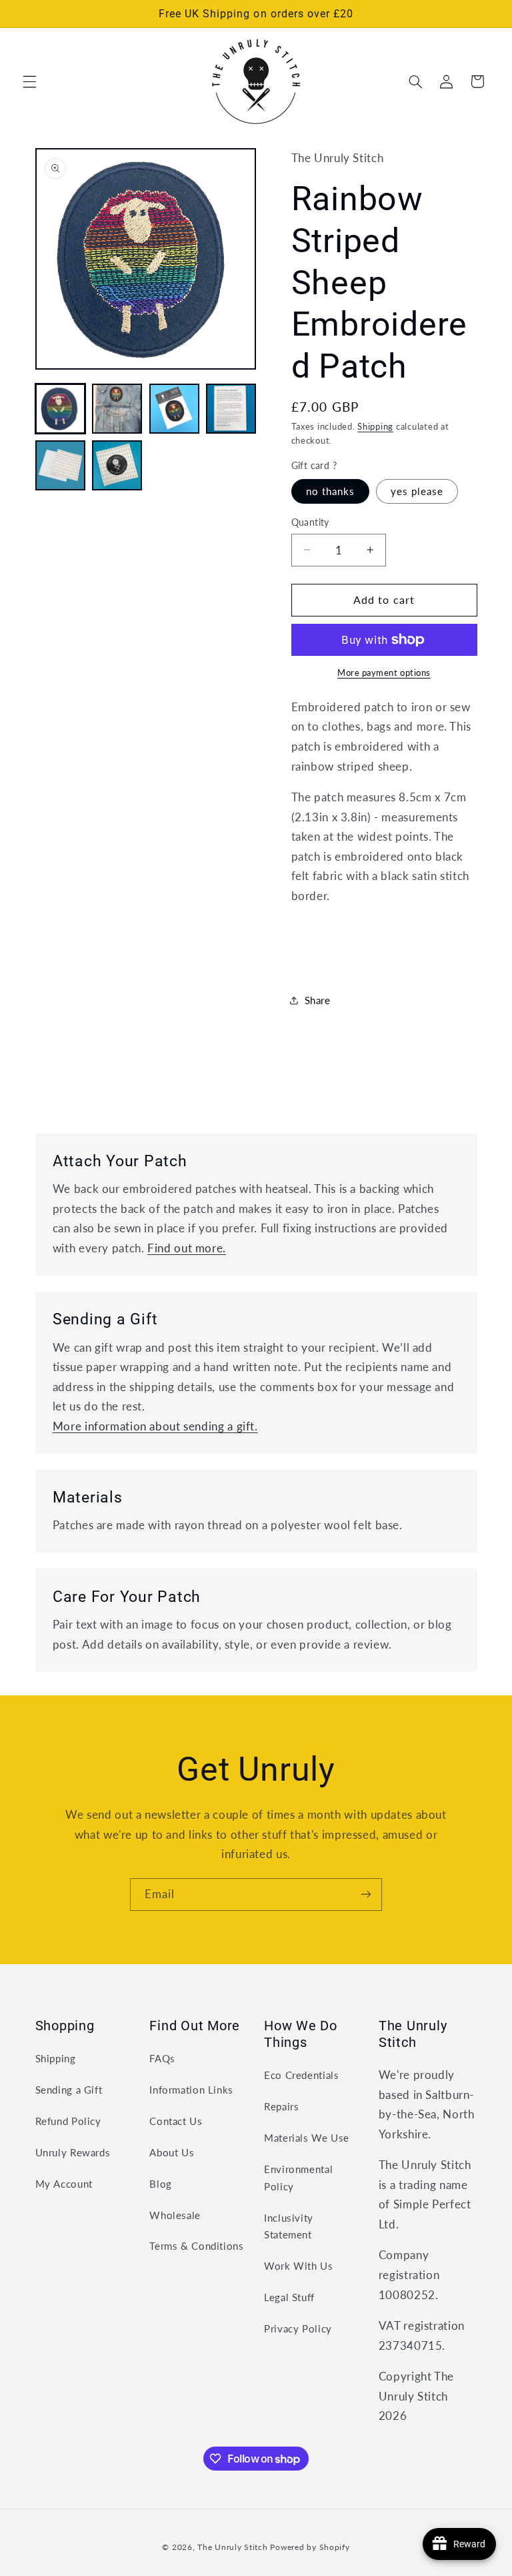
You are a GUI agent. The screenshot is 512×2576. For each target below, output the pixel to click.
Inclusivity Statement (289, 2226)
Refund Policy (68, 2121)
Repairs (281, 2106)
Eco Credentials (301, 2075)
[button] (29, 81)
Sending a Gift (69, 2090)
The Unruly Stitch (233, 2547)
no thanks (330, 491)
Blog (161, 2184)
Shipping (375, 427)
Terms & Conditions (196, 2246)
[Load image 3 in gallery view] (174, 409)
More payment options (384, 673)
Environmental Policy (298, 2178)
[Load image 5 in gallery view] (60, 465)
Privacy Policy (298, 2328)
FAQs (162, 2058)
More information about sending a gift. (155, 1426)
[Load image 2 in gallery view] (117, 409)
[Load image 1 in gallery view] (60, 409)
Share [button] (318, 1000)
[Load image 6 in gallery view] (117, 465)
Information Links (191, 2090)
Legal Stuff (289, 2297)
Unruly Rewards (73, 2152)
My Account (64, 2184)
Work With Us (299, 2266)
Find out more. (187, 1248)
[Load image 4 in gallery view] (231, 409)
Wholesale (175, 2215)
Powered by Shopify (310, 2547)
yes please (417, 491)
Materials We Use (307, 2138)
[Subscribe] (366, 1894)
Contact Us (176, 2121)
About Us (172, 2152)
